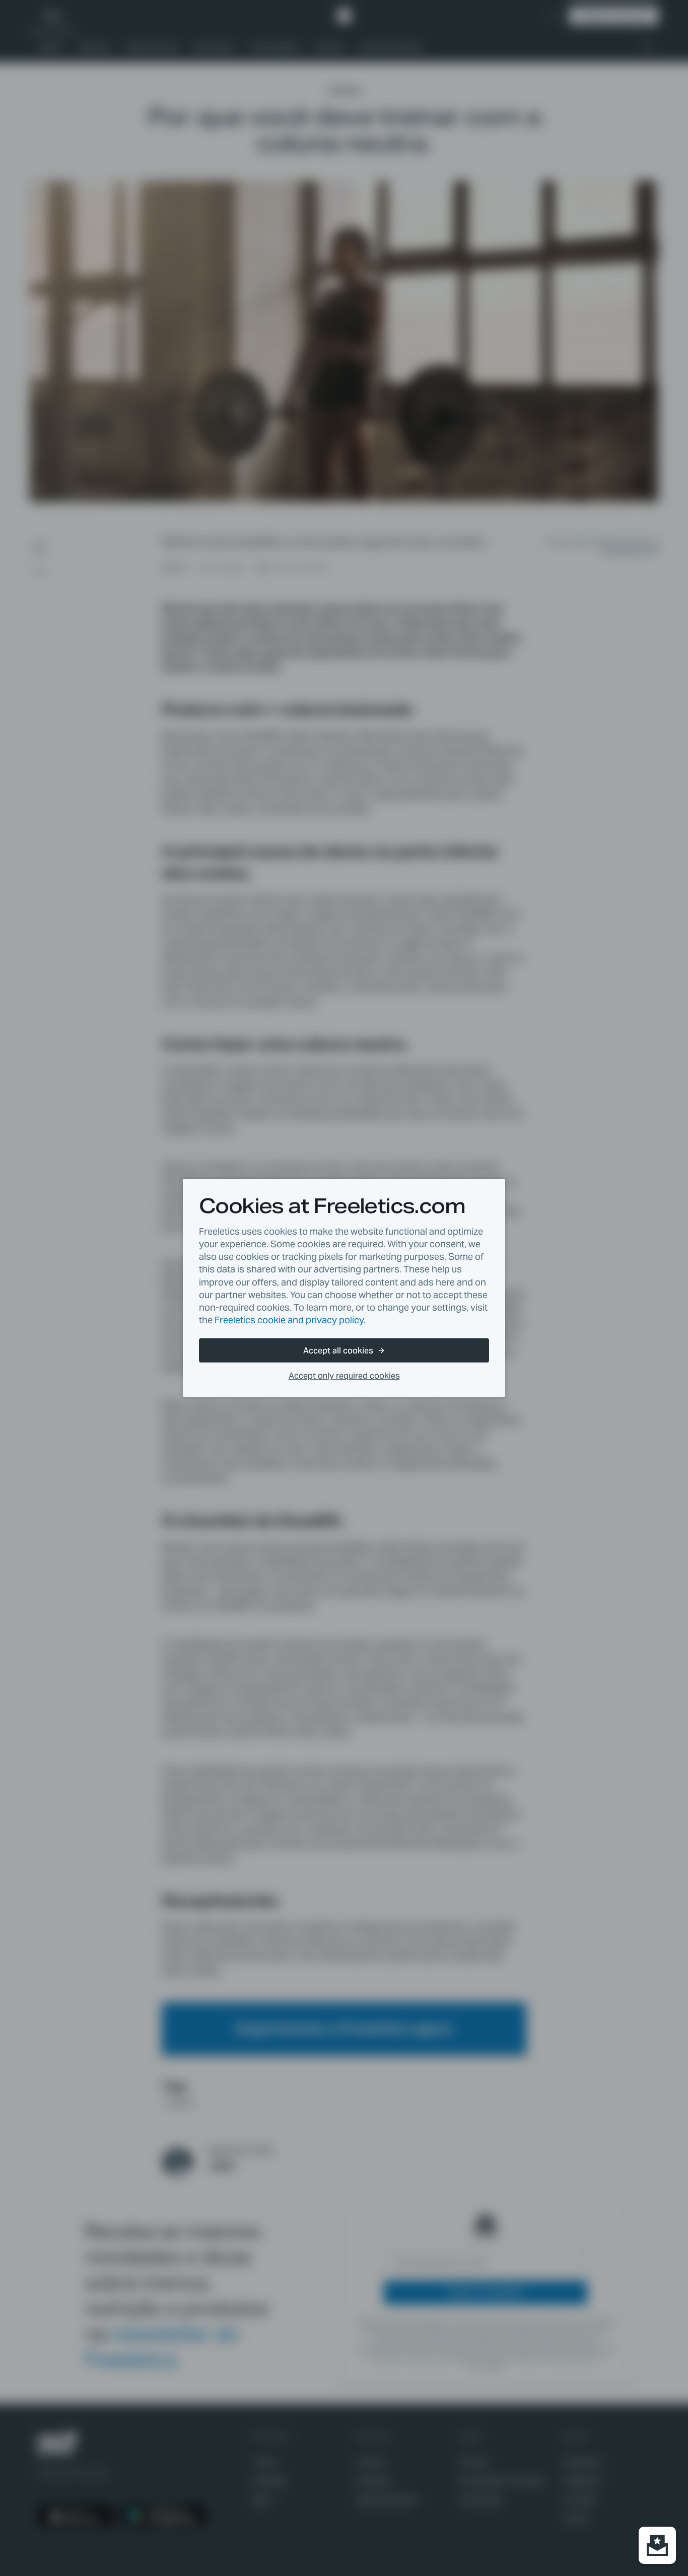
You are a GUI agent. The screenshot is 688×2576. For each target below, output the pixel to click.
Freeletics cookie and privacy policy (289, 1320)
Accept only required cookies (344, 1376)
